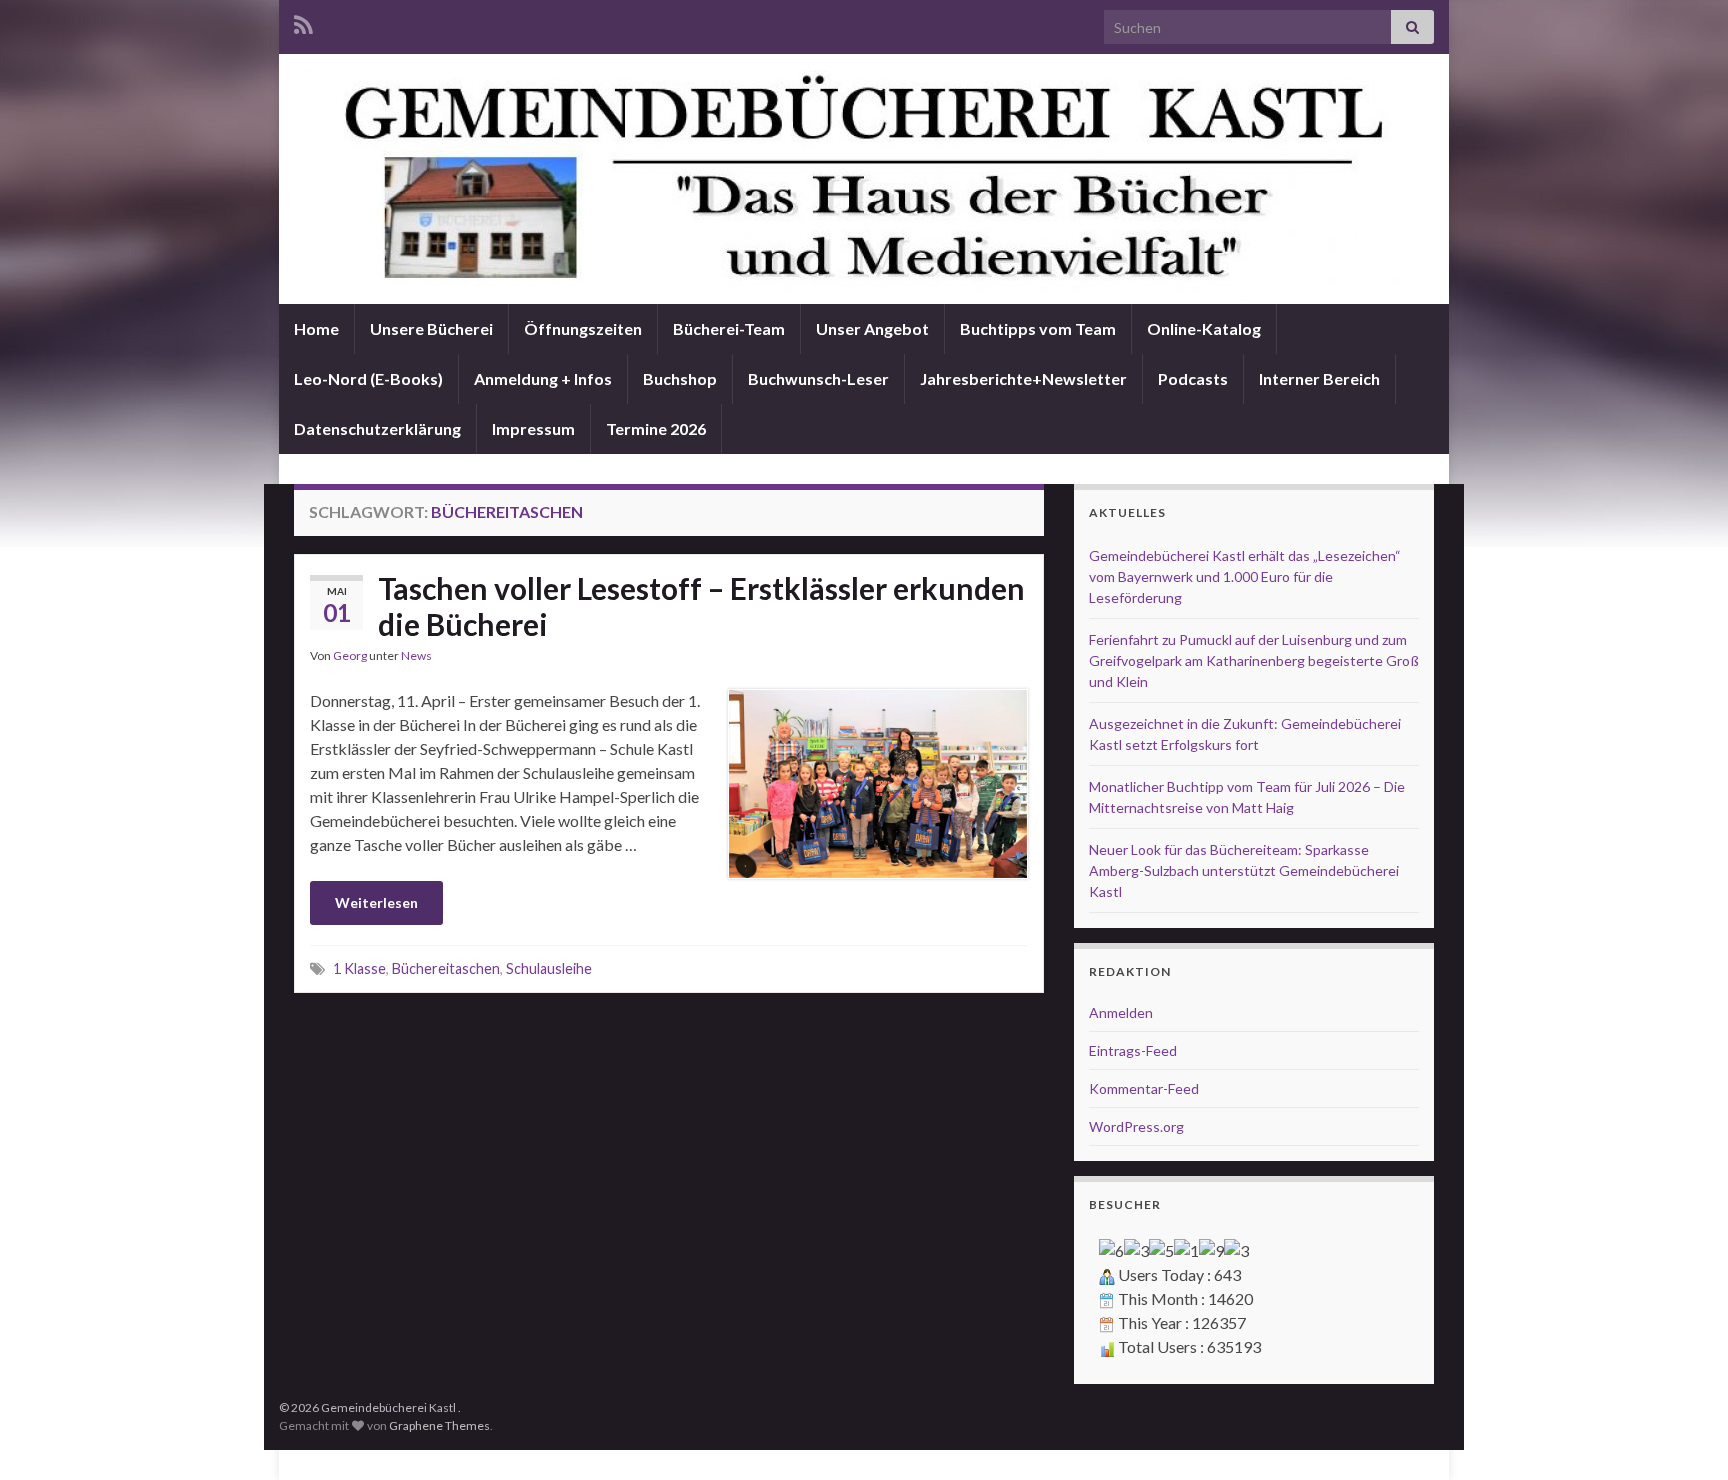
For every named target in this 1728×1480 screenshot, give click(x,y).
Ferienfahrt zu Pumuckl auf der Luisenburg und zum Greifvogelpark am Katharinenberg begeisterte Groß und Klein (1254, 660)
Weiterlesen (376, 902)
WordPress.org (1136, 1126)
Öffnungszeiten (583, 328)
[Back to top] (1683, 1435)
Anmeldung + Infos (543, 378)
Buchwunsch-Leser (818, 378)
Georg (350, 655)
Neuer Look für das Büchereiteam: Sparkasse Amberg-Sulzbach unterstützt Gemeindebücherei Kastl (1244, 870)
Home (316, 328)
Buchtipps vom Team (1038, 328)
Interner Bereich (1319, 378)
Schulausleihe (549, 968)
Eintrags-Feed (1133, 1050)
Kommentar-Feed (1144, 1088)
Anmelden (1121, 1012)
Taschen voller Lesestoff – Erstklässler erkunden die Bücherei (701, 606)
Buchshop (680, 378)
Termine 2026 (656, 428)
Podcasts (1193, 378)
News (416, 655)
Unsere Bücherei (431, 328)
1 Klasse (359, 968)
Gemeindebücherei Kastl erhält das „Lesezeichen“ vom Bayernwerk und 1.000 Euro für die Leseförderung (1245, 576)
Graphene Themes (439, 1425)
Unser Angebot (872, 328)
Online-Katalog (1204, 328)
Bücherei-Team (729, 328)
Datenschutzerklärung (377, 428)
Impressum (533, 428)
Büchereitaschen (446, 968)
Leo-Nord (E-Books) (368, 378)
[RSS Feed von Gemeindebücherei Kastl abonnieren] (303, 21)
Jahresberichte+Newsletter (1023, 378)
